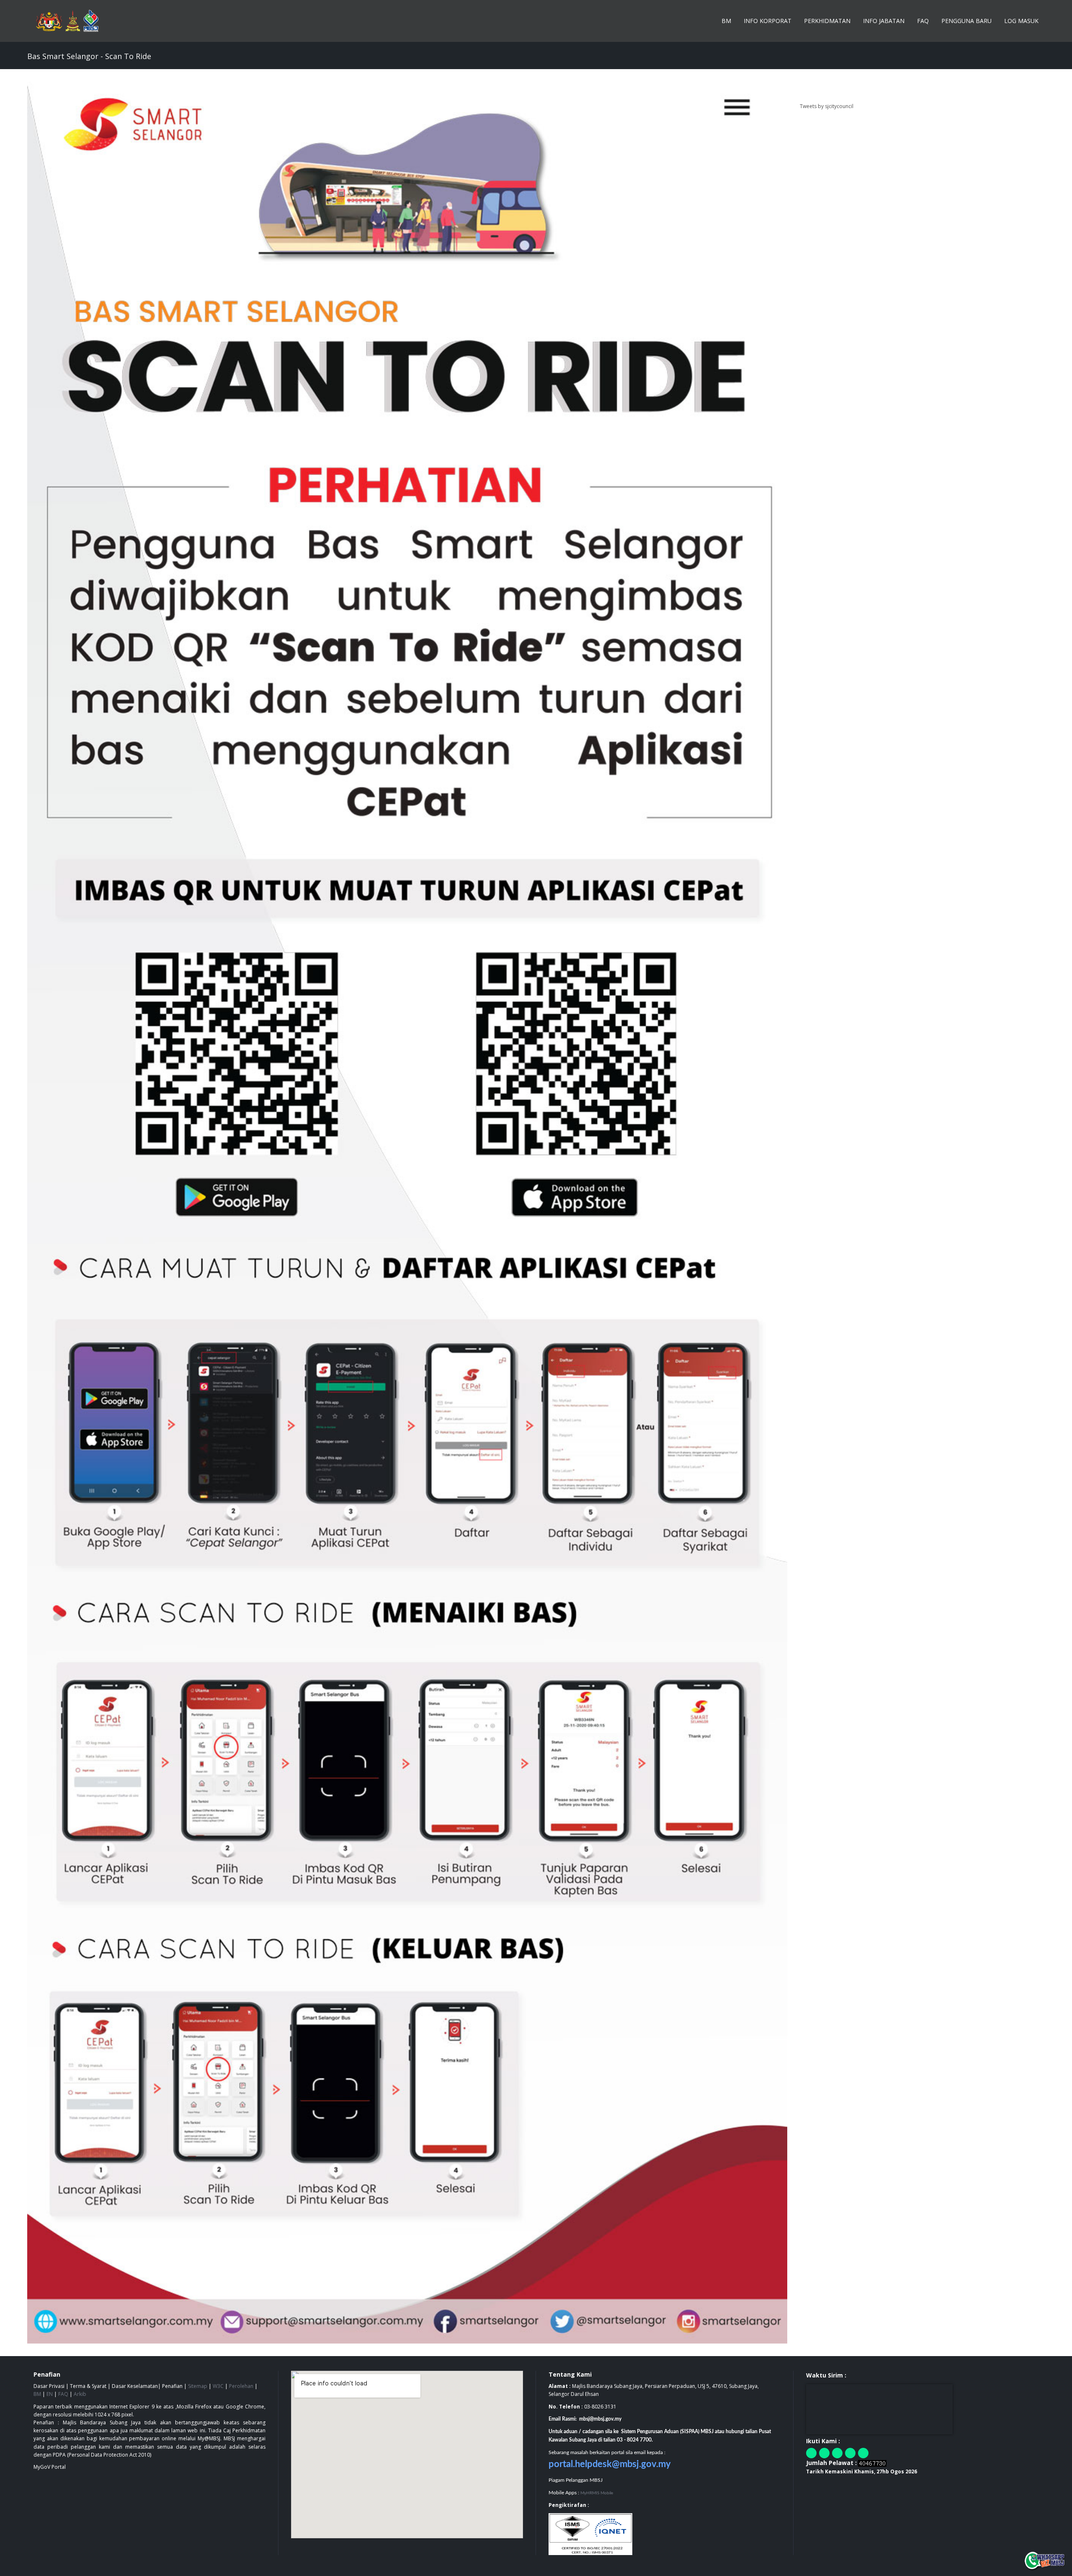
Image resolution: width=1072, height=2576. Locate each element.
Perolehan (241, 2386)
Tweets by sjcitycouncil (827, 106)
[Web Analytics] (872, 2463)
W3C (218, 2386)
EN (50, 2394)
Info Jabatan (884, 21)
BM (726, 21)
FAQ (923, 21)
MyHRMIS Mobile (597, 2493)
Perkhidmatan (827, 21)
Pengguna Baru (966, 21)
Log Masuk (1021, 21)
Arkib (80, 2394)
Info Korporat (768, 21)
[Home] (71, 21)
